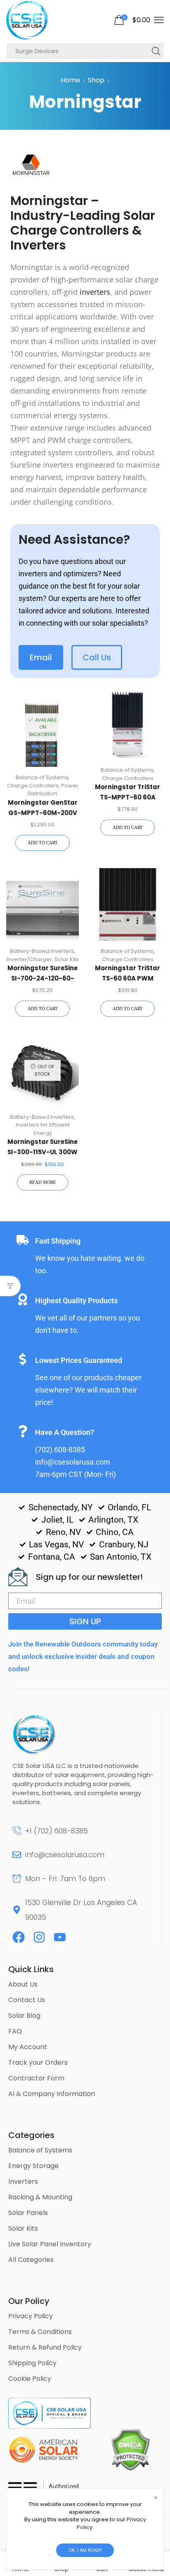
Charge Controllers (33, 786)
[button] (132, 20)
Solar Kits (67, 959)
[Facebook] (19, 1937)
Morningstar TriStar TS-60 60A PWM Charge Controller (127, 978)
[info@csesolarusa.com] (17, 1855)
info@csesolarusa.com (65, 1855)
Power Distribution (53, 790)
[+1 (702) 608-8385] (17, 1831)
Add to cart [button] (43, 843)
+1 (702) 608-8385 (57, 1831)
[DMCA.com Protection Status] (130, 2449)
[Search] (156, 51)
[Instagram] (39, 1937)
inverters (95, 292)
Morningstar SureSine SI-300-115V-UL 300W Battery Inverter (42, 1152)
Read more (43, 1182)
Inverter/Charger (29, 959)
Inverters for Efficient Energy (43, 1129)
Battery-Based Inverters (42, 951)
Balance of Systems (42, 777)
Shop (96, 80)
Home (70, 80)
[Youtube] (60, 1937)
